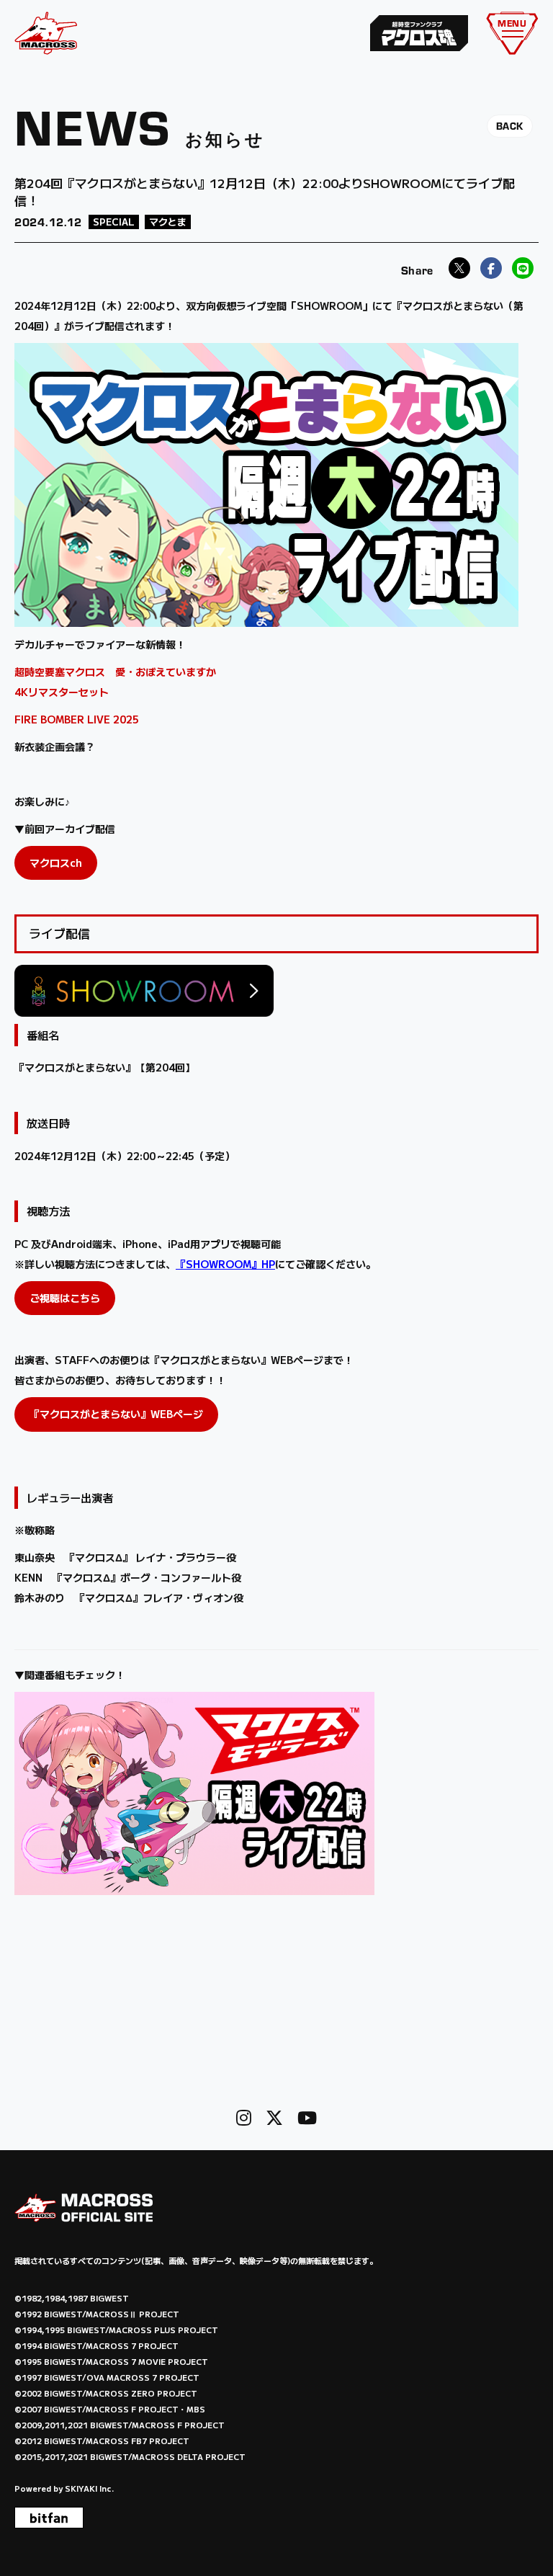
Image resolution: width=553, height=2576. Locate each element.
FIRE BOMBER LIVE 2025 (77, 719)
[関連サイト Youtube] (307, 2117)
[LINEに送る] (523, 268)
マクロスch (56, 863)
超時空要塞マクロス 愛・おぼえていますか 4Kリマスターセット (117, 682)
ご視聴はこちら (65, 1298)
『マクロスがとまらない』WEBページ (116, 1414)
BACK (510, 126)
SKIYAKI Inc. (89, 2488)
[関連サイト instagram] (244, 2117)
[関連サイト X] (274, 2117)
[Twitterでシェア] (459, 268)
